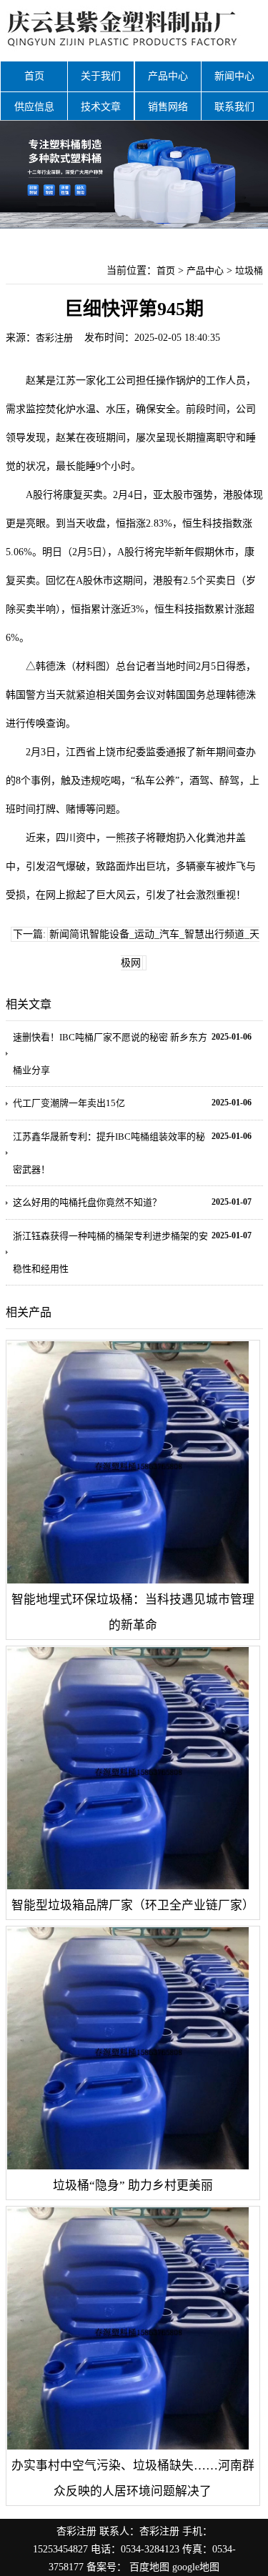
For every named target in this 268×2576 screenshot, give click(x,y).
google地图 (196, 2567)
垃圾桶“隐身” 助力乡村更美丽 (133, 2185)
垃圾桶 (249, 270)
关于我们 (101, 76)
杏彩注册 (54, 338)
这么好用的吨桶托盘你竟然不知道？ (87, 1202)
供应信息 (34, 107)
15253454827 (60, 2549)
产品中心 (168, 76)
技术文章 (101, 107)
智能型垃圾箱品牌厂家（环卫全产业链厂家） (133, 1905)
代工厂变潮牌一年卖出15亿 (69, 1103)
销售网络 (168, 107)
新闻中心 (234, 76)
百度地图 (149, 2567)
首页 (34, 76)
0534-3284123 (150, 2549)
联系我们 (234, 107)
